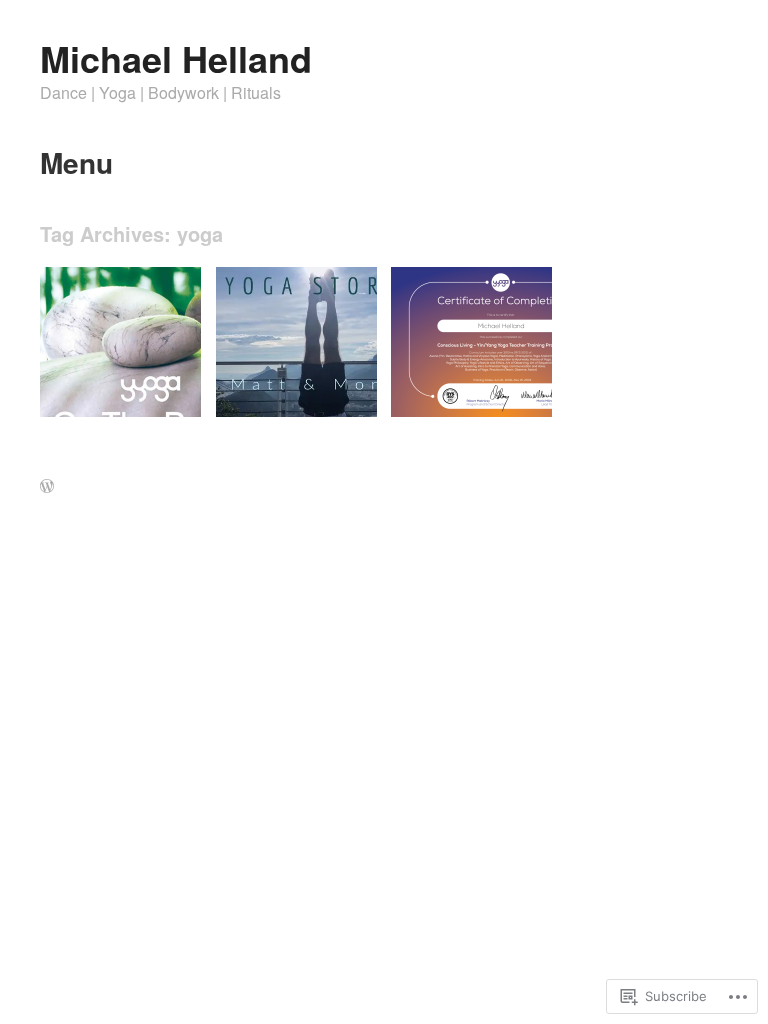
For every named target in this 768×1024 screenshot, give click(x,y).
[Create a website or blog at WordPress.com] (47, 487)
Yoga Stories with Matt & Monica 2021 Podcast (295, 377)
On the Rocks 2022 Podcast (109, 386)
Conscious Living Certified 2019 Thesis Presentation (478, 377)
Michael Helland (176, 58)
